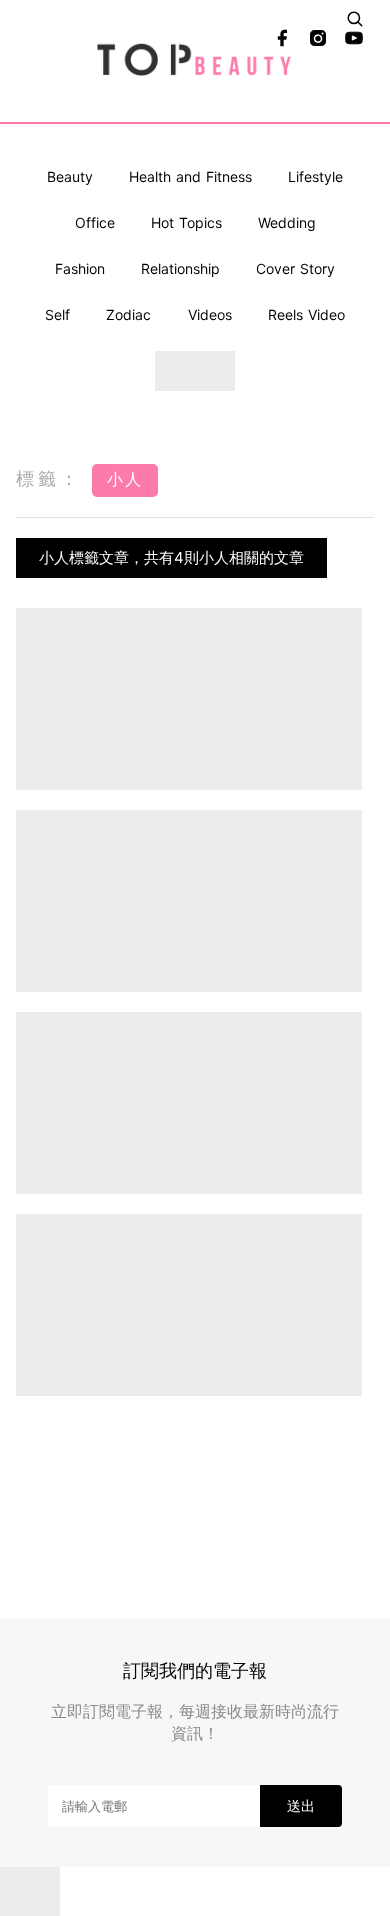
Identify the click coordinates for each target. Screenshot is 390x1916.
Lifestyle (315, 176)
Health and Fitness (190, 176)
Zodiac (128, 314)
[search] (355, 19)
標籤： (49, 478)
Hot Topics (186, 222)
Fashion (80, 268)
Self (57, 314)
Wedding (287, 222)
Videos (210, 314)
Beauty (70, 176)
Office (95, 222)
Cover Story (295, 268)
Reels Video (306, 314)
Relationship (180, 268)
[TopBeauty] (195, 61)
